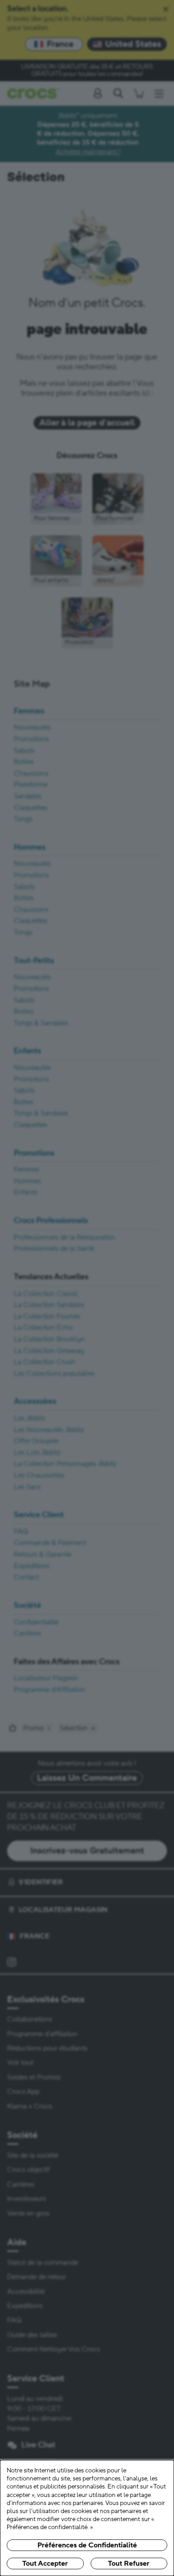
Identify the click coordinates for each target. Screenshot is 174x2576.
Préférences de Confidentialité (87, 2545)
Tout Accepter (45, 2563)
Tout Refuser (129, 2563)
